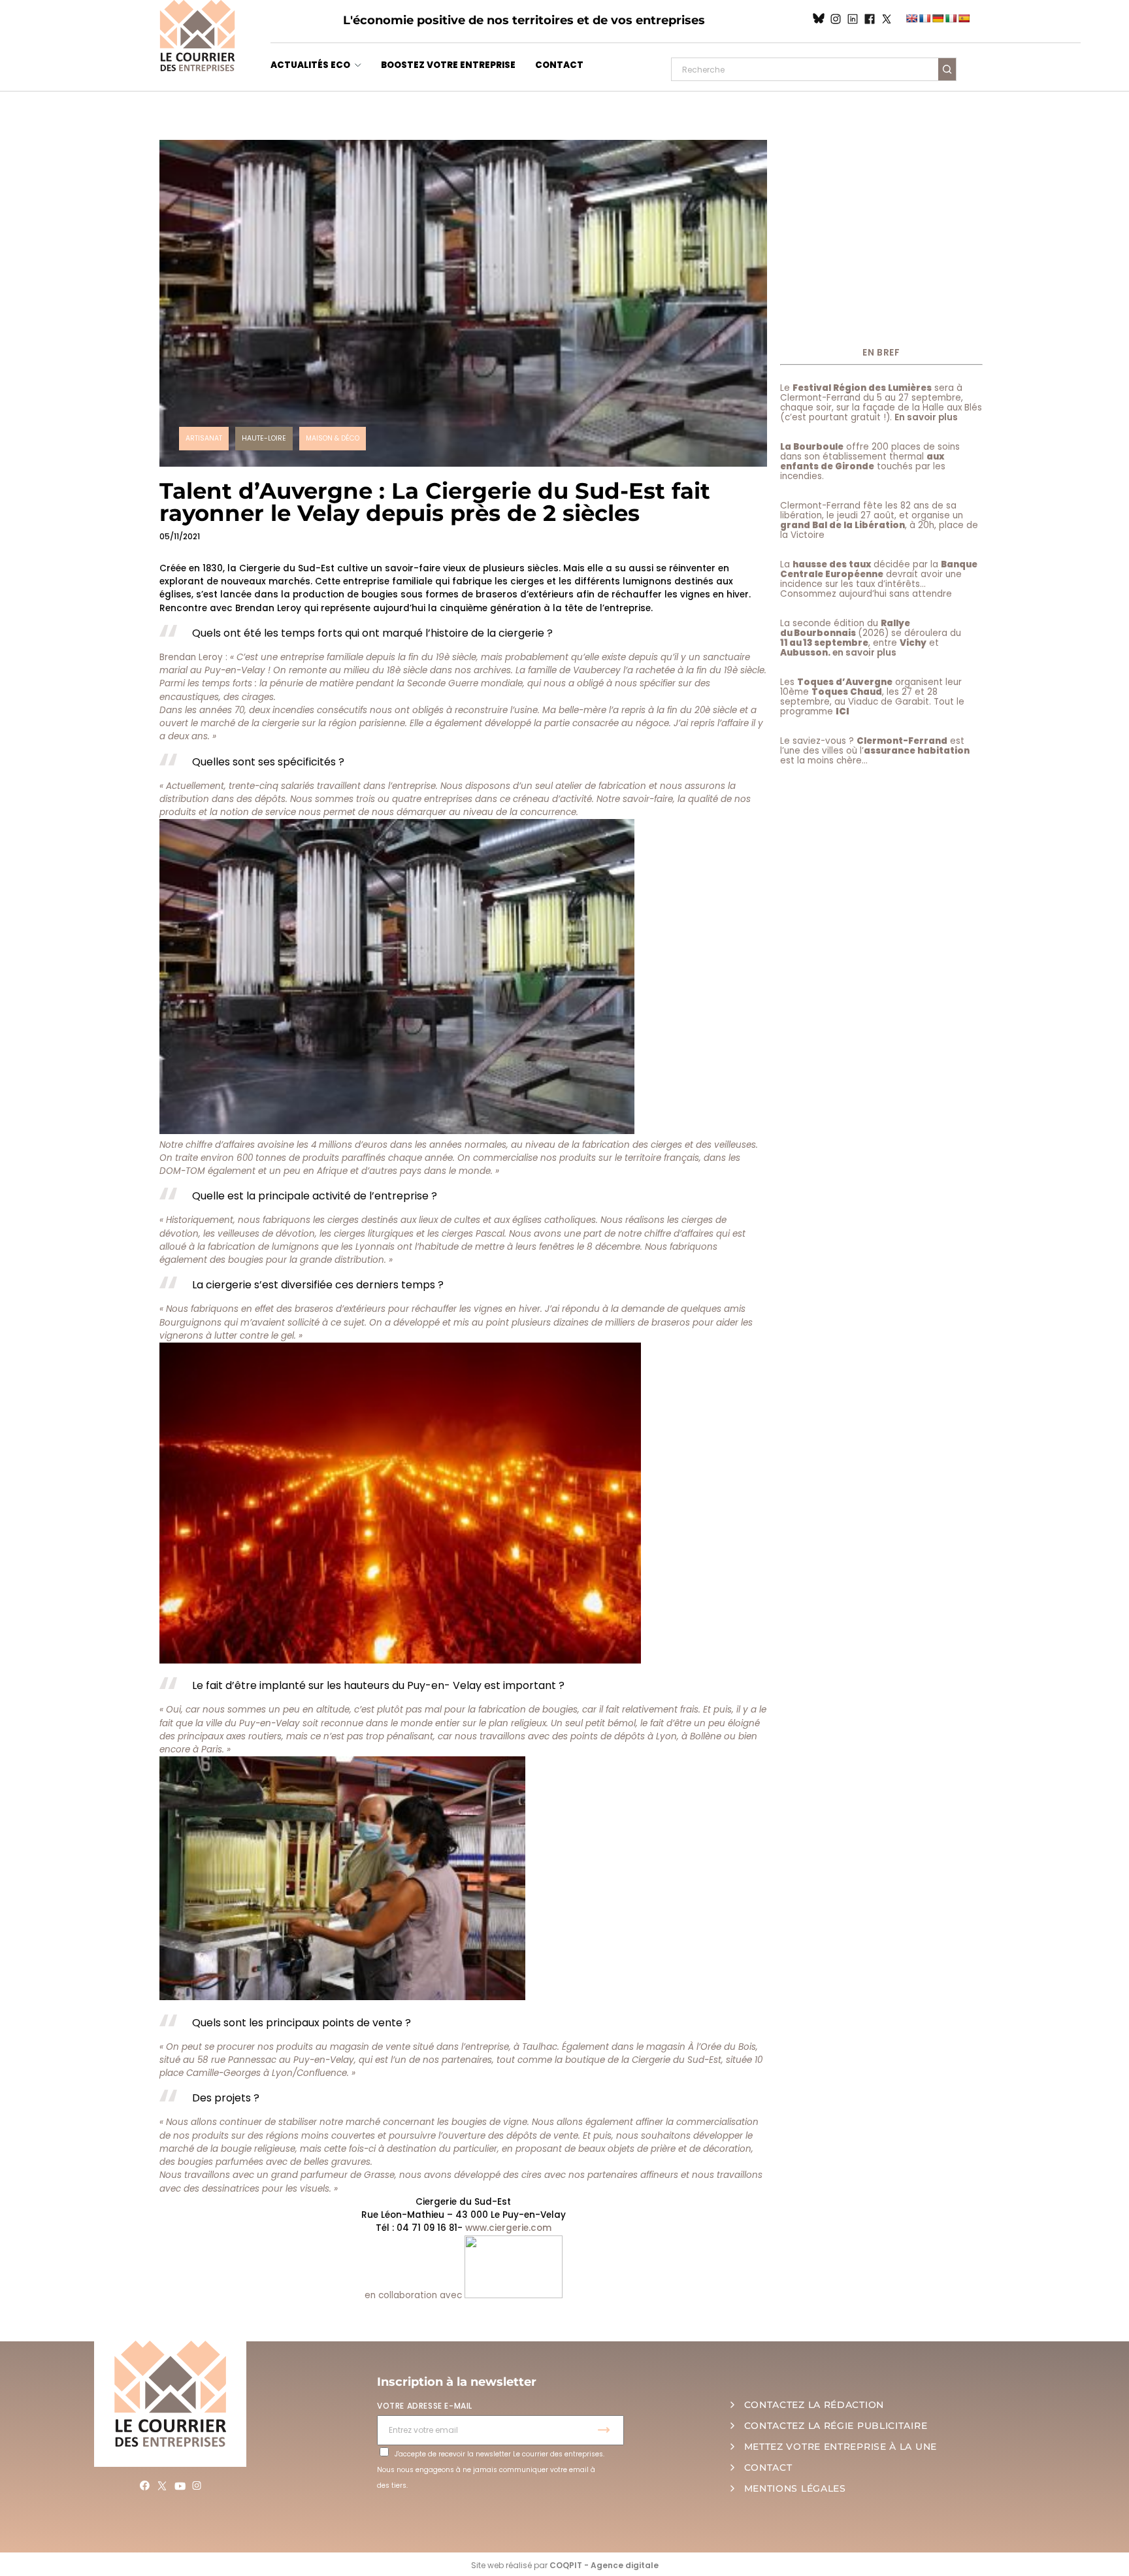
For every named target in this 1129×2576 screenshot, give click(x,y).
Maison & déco (333, 438)
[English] (911, 18)
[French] (924, 18)
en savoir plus (864, 653)
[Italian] (951, 18)
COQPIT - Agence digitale (604, 2565)
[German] (938, 18)
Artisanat (204, 438)
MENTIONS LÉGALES (795, 2488)
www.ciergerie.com (508, 2228)
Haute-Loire (264, 438)
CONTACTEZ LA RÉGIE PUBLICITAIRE (836, 2426)
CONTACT (559, 65)
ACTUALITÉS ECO (310, 65)
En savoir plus (926, 417)
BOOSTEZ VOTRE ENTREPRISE (448, 65)
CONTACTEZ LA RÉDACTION (814, 2405)
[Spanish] (964, 18)
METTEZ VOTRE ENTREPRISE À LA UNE (841, 2447)
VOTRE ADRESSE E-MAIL (425, 2406)
